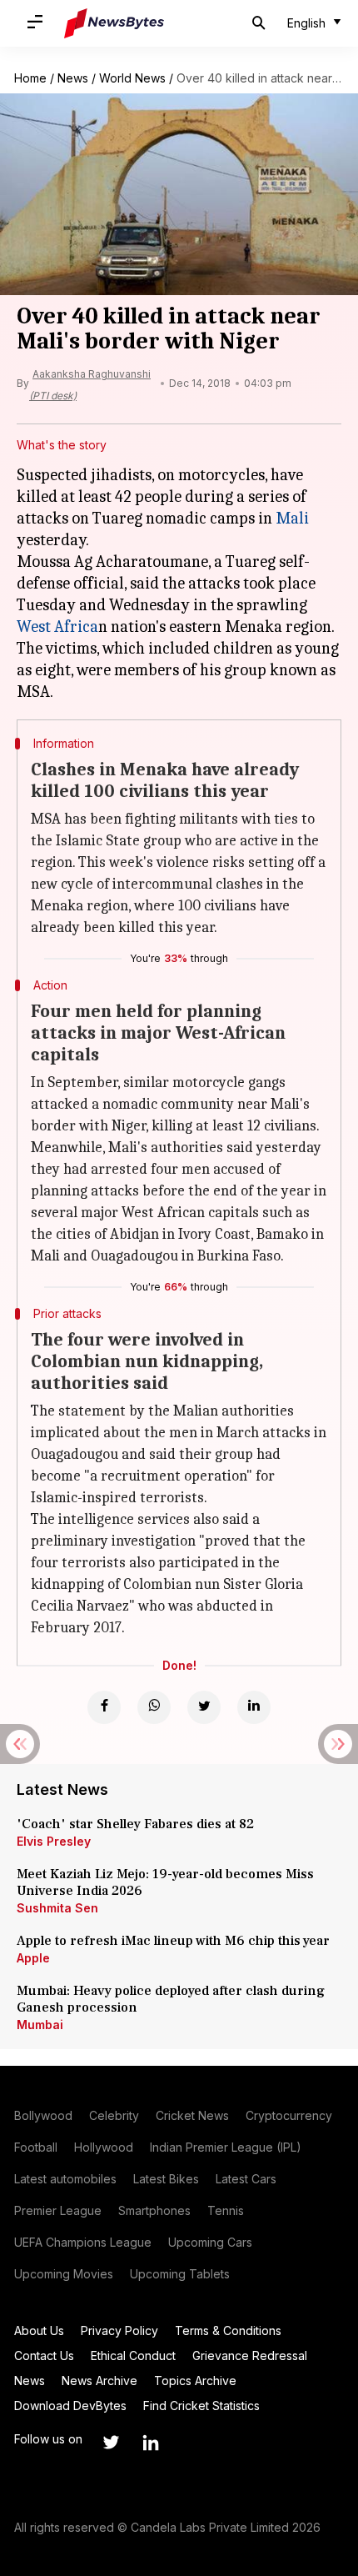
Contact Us (44, 2355)
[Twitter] (204, 1707)
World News (132, 78)
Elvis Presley (54, 1841)
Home (30, 78)
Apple (33, 1958)
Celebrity (114, 2115)
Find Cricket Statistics (201, 2406)
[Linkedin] (254, 1707)
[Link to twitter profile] (111, 2443)
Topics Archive (195, 2381)
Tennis (226, 2210)
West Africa (57, 626)
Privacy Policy (119, 2330)
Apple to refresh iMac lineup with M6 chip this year (173, 1941)
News (73, 78)
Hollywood (104, 2147)
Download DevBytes (70, 2406)
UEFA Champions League (83, 2242)
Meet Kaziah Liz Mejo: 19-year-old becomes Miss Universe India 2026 (165, 1882)
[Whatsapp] (154, 1707)
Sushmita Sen (57, 1908)
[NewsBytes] (114, 23)
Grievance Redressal (250, 2355)
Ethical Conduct (133, 2355)
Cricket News (192, 2115)
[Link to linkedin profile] (151, 2443)
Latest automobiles (65, 2179)
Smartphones (154, 2210)
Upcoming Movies (64, 2274)
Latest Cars (246, 2179)
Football (36, 2147)
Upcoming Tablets (180, 2274)
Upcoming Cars (210, 2242)
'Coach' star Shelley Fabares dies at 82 (135, 1824)
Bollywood (43, 2115)
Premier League (58, 2210)
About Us (39, 2330)
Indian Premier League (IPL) (226, 2147)
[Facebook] (104, 1707)
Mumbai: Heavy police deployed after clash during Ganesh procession (171, 1999)
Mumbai (40, 2025)
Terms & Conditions (228, 2330)
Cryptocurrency (289, 2115)
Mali (292, 518)
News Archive (99, 2381)
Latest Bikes (166, 2179)
